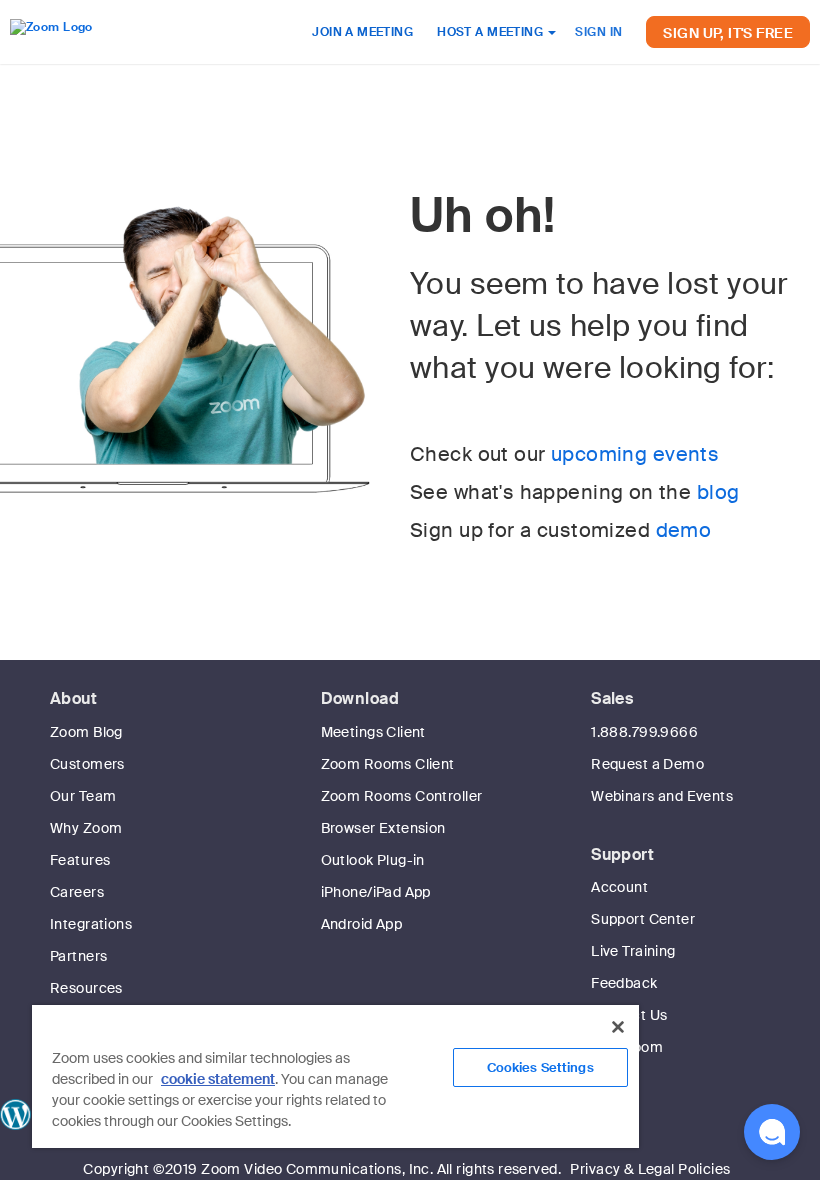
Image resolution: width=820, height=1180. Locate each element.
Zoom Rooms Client (388, 764)
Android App (362, 924)
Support (622, 854)
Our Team (83, 796)
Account (619, 887)
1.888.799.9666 (644, 732)
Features (80, 860)
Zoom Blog (86, 732)
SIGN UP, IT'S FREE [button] (728, 33)
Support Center (643, 919)
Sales (612, 698)
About (73, 698)
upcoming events (635, 454)
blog (718, 492)
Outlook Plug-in (373, 860)
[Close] (618, 1027)
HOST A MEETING (491, 32)
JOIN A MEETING (362, 32)
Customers (87, 764)
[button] (772, 1132)
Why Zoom (86, 828)
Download (360, 698)
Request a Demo (647, 764)
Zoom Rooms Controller (402, 796)
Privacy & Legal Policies (650, 1169)
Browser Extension (383, 828)
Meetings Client (373, 732)
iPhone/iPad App (376, 892)
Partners (78, 956)
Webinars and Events (662, 796)
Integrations (91, 924)
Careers (77, 892)
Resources (86, 988)
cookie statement (218, 1079)
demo (684, 530)
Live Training (633, 951)
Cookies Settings (540, 1067)
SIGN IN (598, 32)
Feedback (624, 983)
